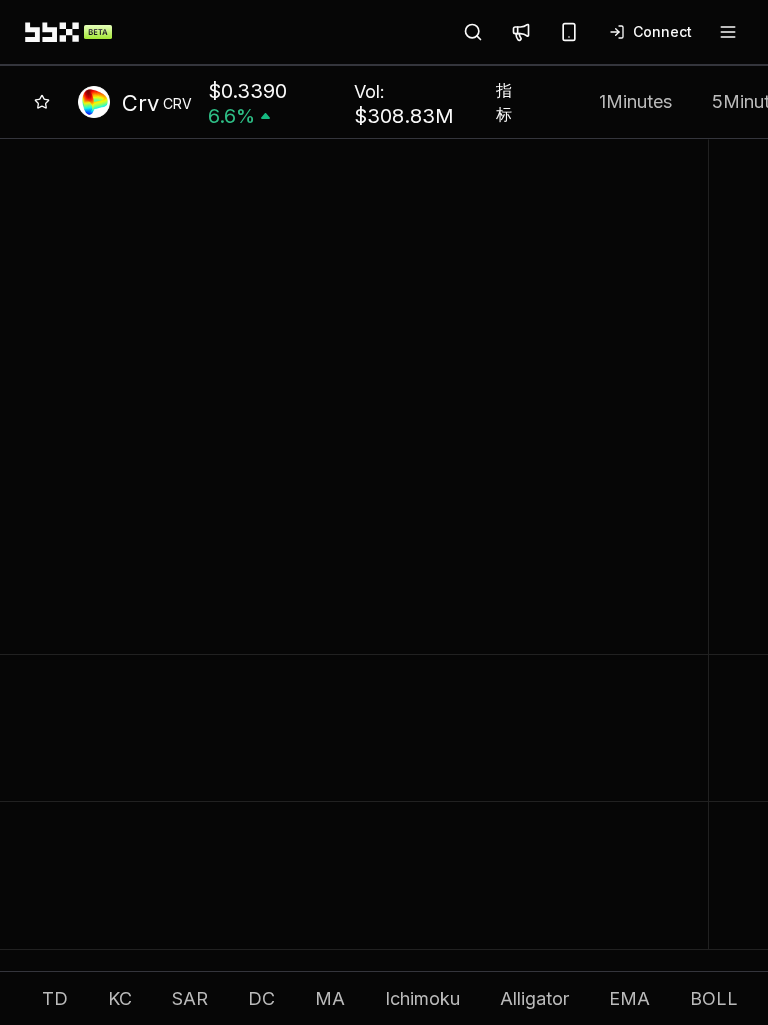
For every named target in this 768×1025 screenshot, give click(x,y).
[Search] (473, 32)
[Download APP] (569, 32)
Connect (662, 31)
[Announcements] (521, 32)
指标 (504, 102)
